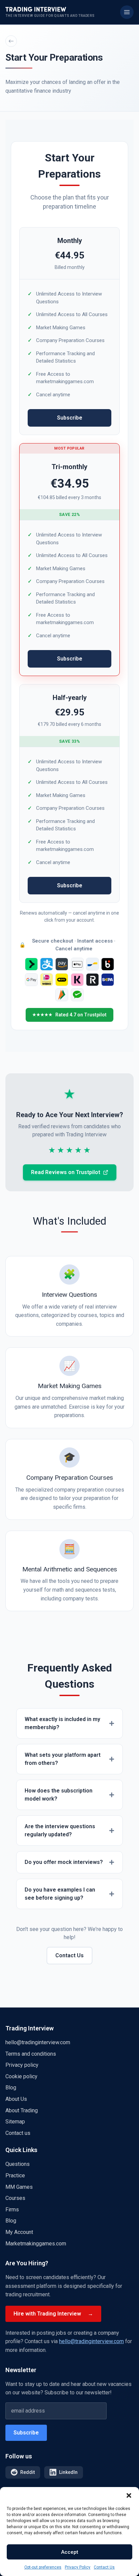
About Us (16, 2099)
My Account (19, 2232)
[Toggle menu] (127, 12)
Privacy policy (22, 2065)
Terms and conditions (31, 2054)
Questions (18, 2164)
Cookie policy (21, 2076)
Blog (11, 2088)
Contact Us (104, 2567)
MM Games (19, 2187)
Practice (15, 2175)
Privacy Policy (78, 2567)
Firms (12, 2210)
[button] (129, 2495)
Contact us (18, 2133)
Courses (15, 2198)
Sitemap (15, 2122)
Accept (70, 2552)
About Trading (22, 2110)
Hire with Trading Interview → (53, 2314)
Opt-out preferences (43, 2567)
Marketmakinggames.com (36, 2244)
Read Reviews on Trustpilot (66, 1172)
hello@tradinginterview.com (38, 2042)
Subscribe (70, 418)
